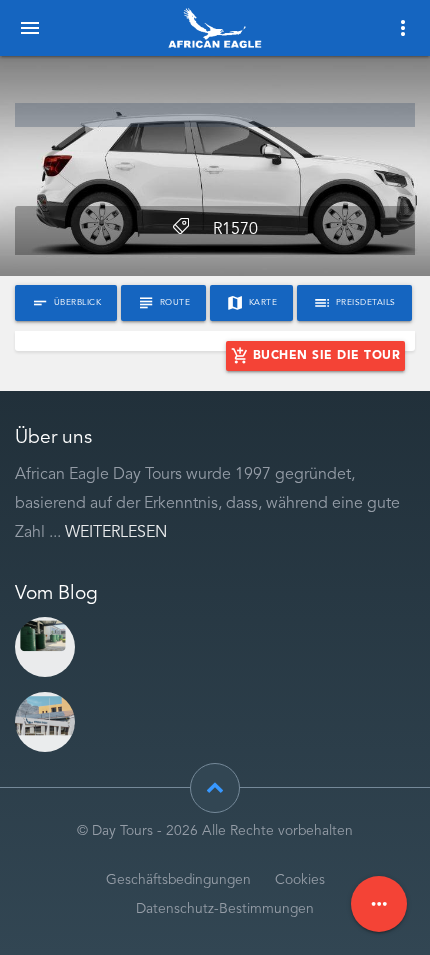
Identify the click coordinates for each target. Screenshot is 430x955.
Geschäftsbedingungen (178, 880)
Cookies (300, 880)
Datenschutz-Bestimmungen (225, 909)
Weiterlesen (116, 533)
